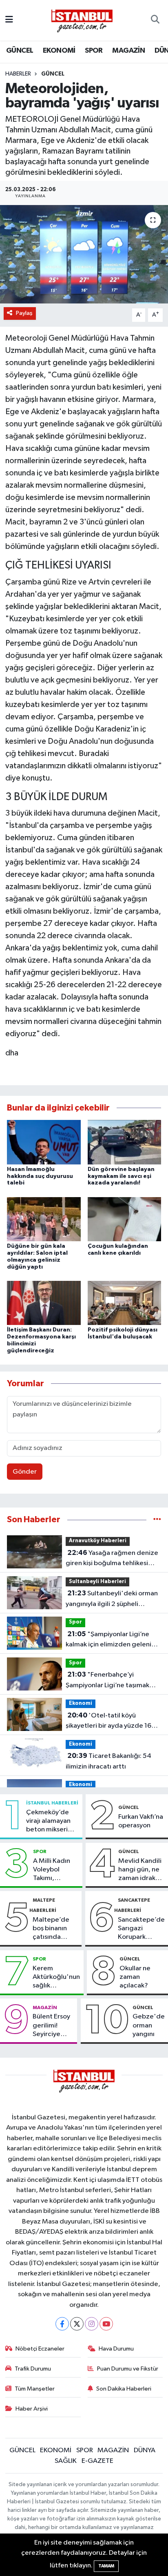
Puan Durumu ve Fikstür (128, 2369)
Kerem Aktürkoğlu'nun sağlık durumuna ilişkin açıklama (56, 1978)
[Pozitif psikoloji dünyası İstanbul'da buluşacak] (125, 1303)
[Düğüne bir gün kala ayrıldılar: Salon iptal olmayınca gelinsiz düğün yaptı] (44, 1219)
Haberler (18, 74)
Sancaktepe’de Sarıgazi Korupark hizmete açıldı (141, 1929)
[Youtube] (106, 2324)
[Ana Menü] (9, 20)
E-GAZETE (97, 2461)
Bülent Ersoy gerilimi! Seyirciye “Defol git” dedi (51, 2026)
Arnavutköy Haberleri (98, 1541)
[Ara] (155, 20)
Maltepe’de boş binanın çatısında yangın (51, 1929)
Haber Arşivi (32, 2409)
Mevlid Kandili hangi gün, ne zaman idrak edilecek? (140, 1870)
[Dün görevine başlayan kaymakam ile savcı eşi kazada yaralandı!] (125, 1142)
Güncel (53, 74)
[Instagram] (92, 2324)
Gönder (25, 1472)
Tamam (106, 2566)
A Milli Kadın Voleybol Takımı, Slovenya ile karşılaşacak (52, 1870)
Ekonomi (81, 1703)
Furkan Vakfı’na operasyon (141, 1821)
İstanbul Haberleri (52, 1803)
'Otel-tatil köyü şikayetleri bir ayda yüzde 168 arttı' (111, 1722)
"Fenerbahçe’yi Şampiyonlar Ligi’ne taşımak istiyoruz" (107, 1681)
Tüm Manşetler (35, 2389)
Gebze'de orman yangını (149, 2025)
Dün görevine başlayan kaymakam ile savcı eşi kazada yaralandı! (121, 1176)
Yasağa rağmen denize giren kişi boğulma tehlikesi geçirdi (112, 1559)
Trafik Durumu (33, 2369)
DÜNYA (145, 2450)
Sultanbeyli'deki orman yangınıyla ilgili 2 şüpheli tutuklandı (112, 1599)
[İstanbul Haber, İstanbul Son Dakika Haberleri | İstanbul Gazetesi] (82, 20)
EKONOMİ (59, 51)
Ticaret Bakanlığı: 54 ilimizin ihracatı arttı (108, 1761)
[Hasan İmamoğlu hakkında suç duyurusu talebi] (44, 1142)
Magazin (45, 2007)
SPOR (94, 51)
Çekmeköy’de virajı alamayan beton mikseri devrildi (48, 1822)
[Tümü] (157, 1520)
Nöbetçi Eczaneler (40, 2349)
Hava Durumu (116, 2349)
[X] (77, 2324)
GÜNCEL (20, 51)
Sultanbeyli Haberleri (97, 1582)
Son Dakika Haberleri (124, 2389)
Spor (75, 1622)
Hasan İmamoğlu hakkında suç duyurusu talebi (40, 1176)
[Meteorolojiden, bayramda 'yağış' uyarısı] (84, 254)
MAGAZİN (128, 51)
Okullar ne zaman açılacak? (135, 1977)
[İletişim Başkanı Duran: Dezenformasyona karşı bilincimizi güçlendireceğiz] (44, 1303)
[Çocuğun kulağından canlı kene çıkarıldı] (125, 1219)
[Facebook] (62, 2324)
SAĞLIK (66, 2461)
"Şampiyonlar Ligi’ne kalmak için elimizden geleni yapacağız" (108, 1640)
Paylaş (24, 313)
